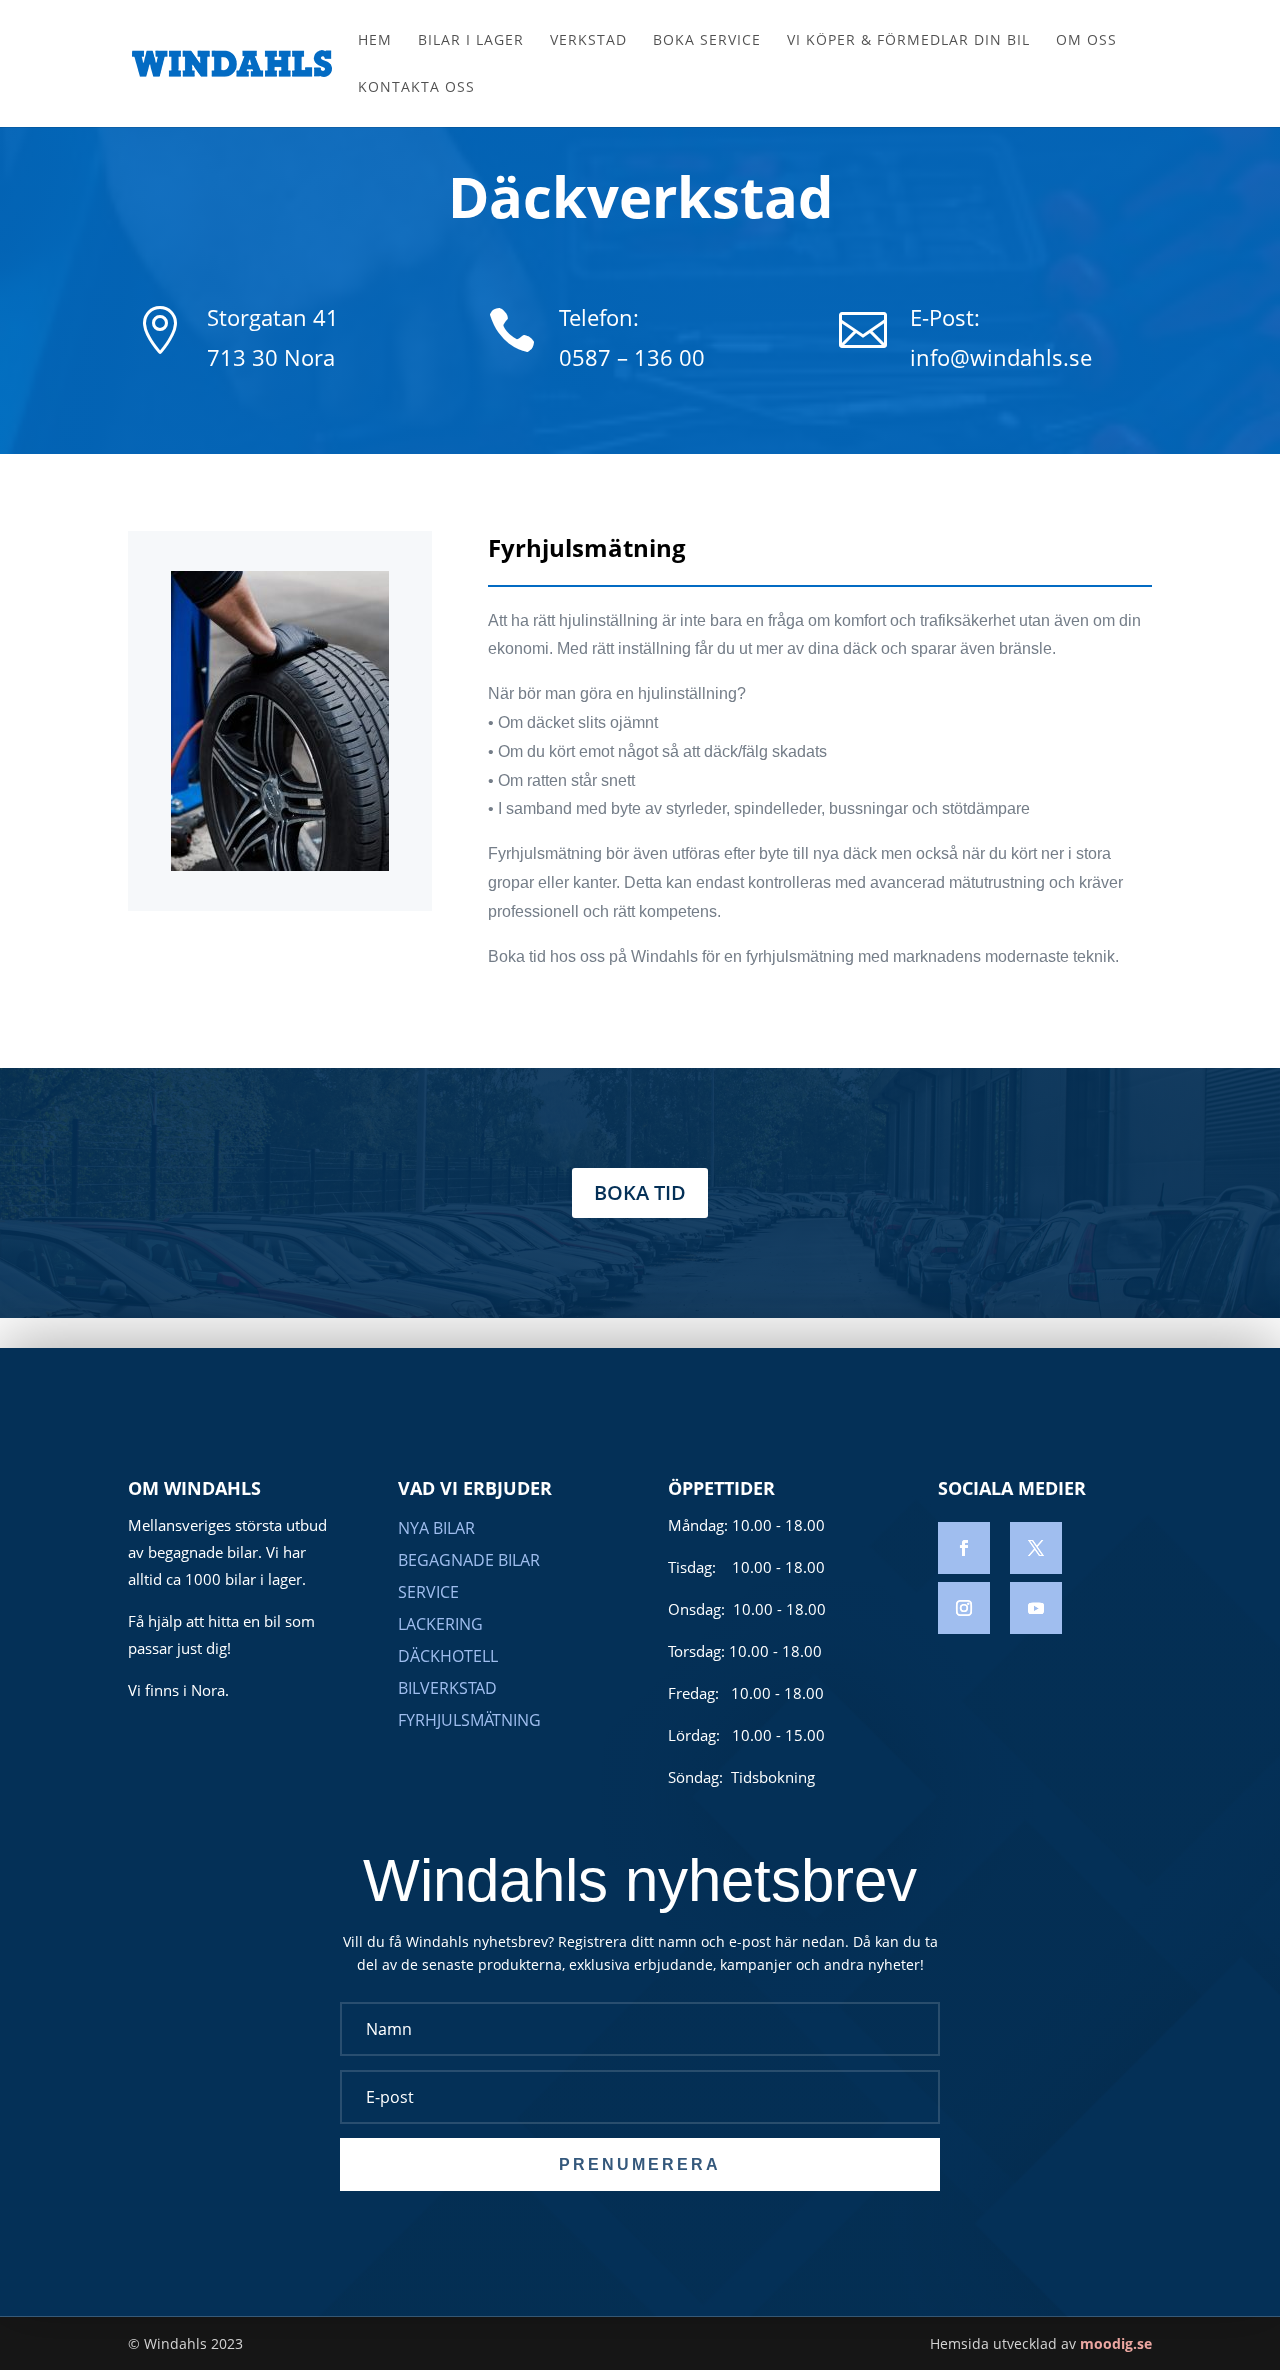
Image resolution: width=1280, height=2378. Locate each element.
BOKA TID (640, 1192)
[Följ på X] (1036, 1548)
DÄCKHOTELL (448, 1656)
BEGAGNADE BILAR (469, 1560)
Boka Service (707, 41)
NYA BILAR (436, 1528)
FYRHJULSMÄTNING (469, 1720)
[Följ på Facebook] (964, 1548)
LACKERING (440, 1624)
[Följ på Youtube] (1036, 1608)
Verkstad (588, 41)
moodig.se (1116, 2343)
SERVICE (428, 1592)
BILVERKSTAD (447, 1688)
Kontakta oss (416, 88)
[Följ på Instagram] (964, 1608)
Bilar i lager (471, 41)
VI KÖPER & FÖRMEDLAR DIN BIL (908, 41)
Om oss (1086, 41)
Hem (375, 41)
